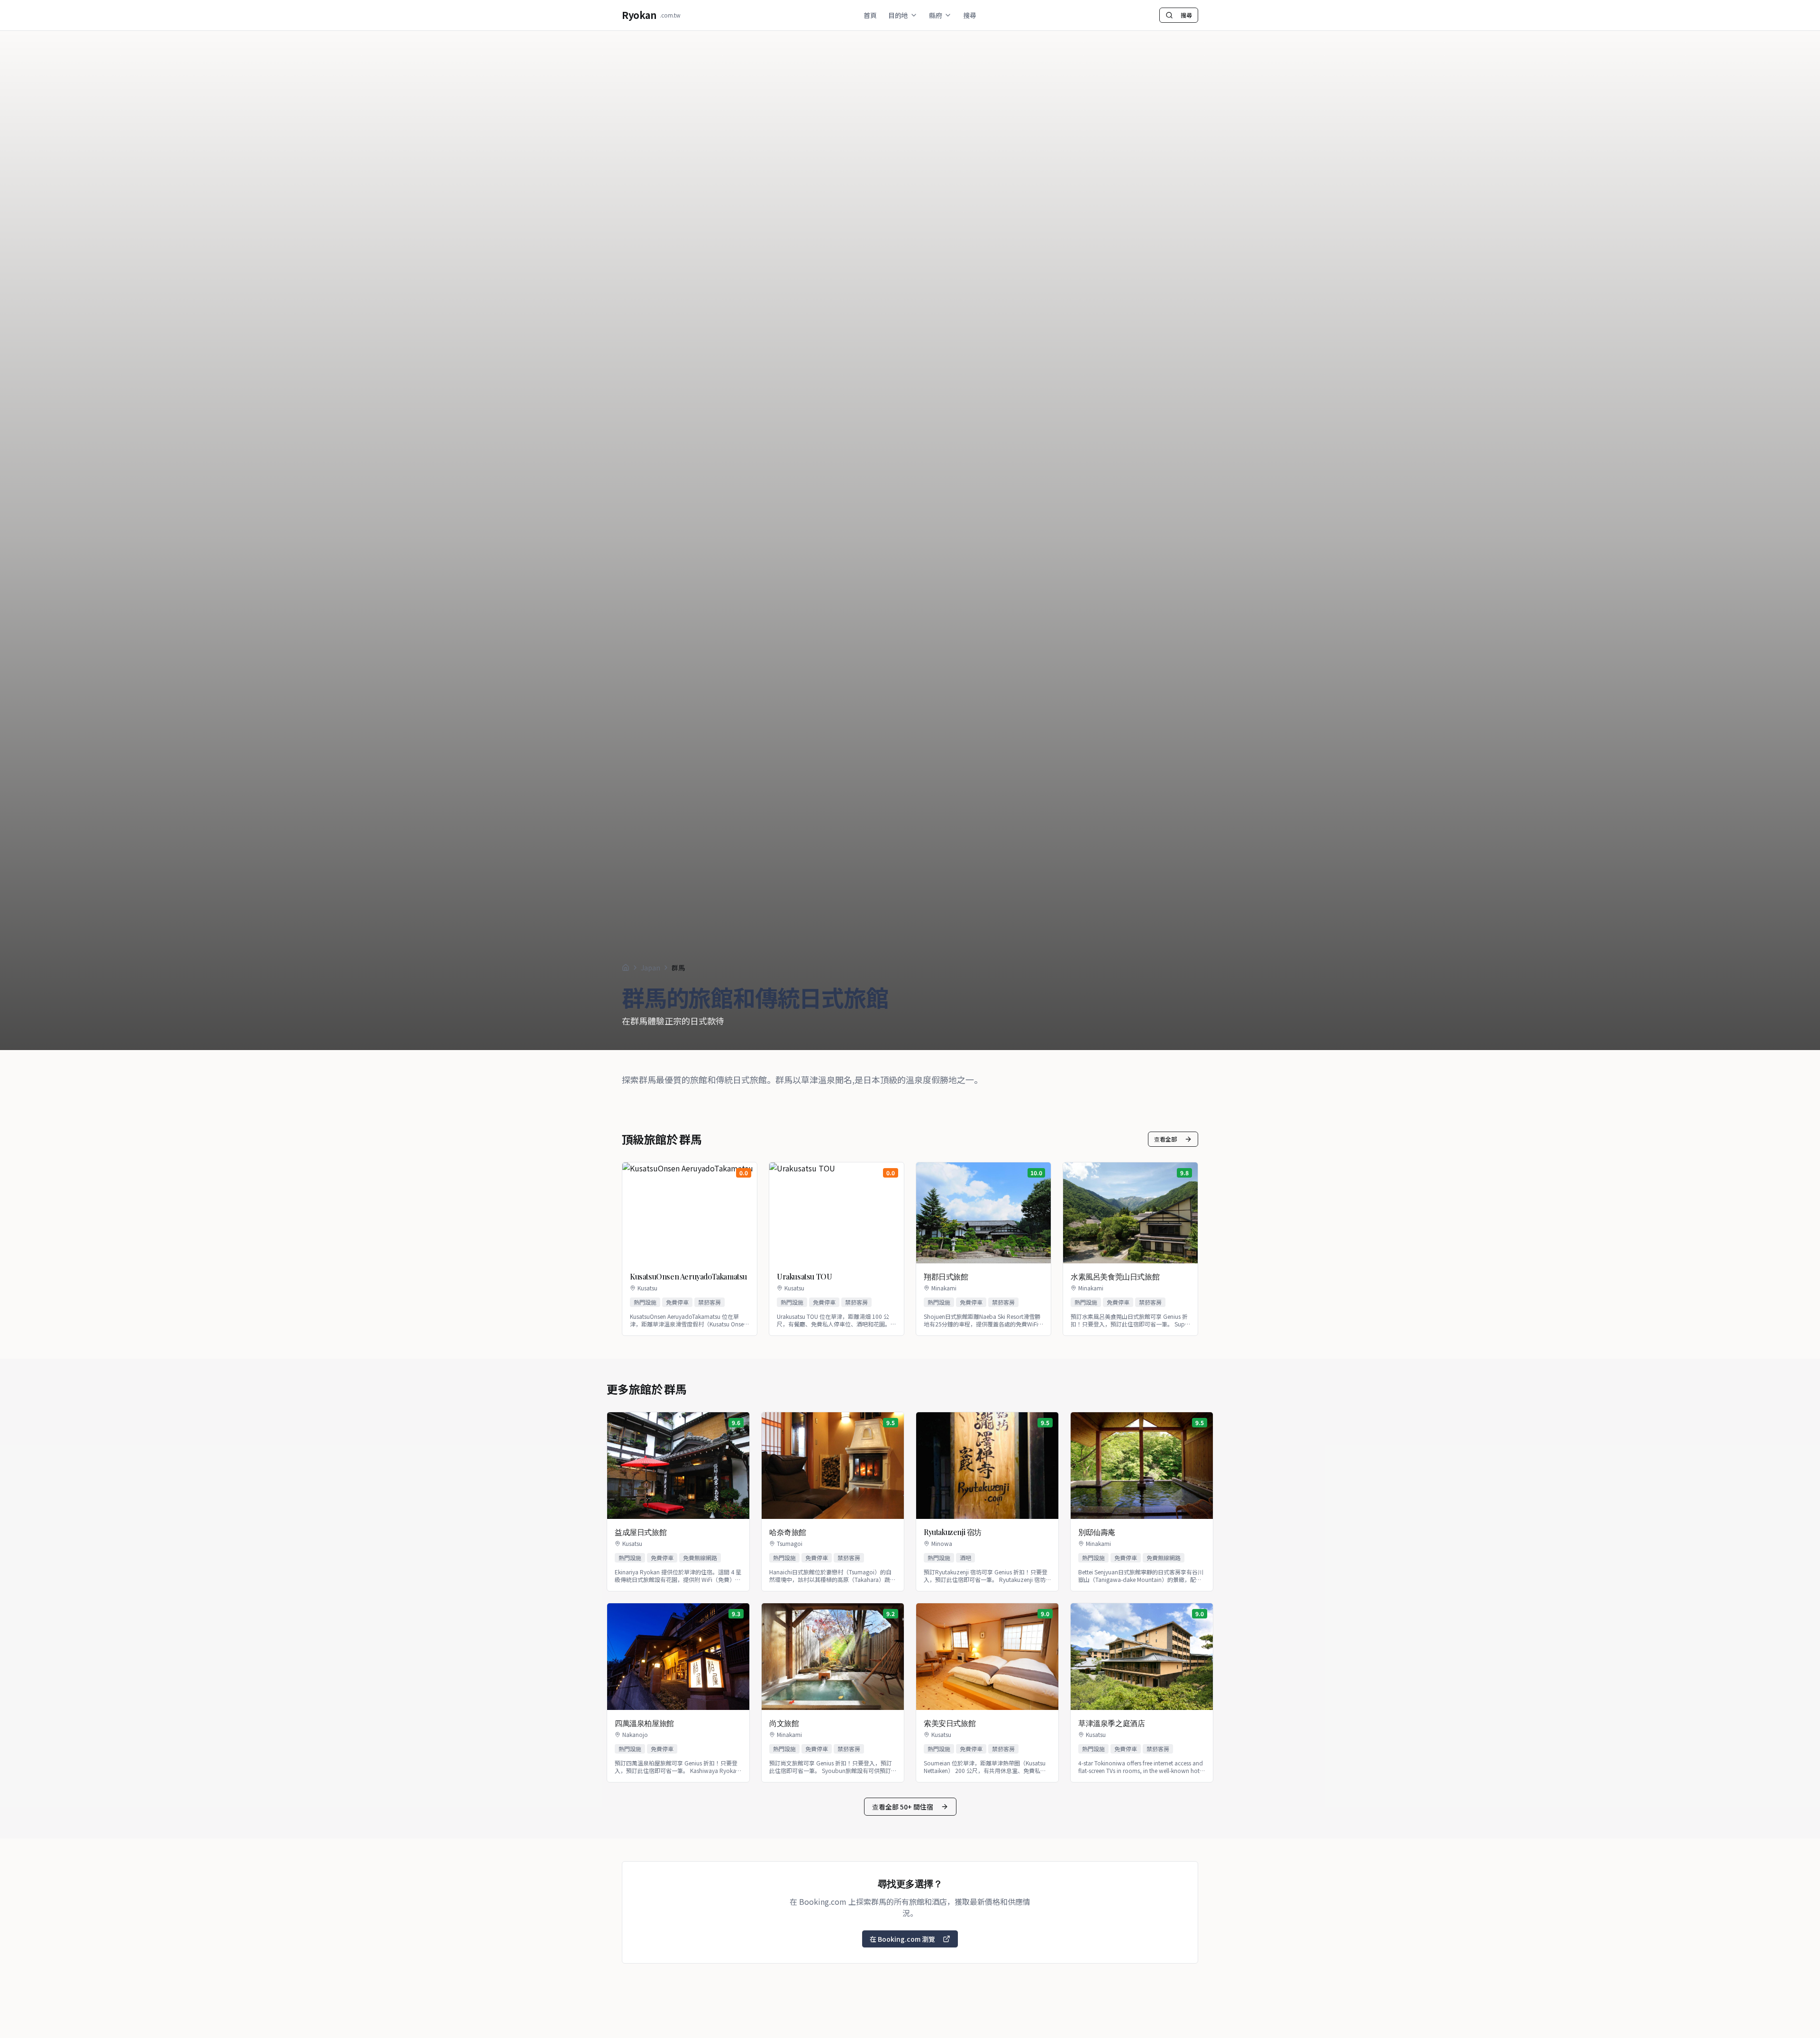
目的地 (898, 15)
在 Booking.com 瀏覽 (902, 1939)
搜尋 (970, 15)
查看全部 (1165, 1139)
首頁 (870, 15)
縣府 (936, 15)
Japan (651, 968)
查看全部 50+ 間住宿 (903, 1807)
